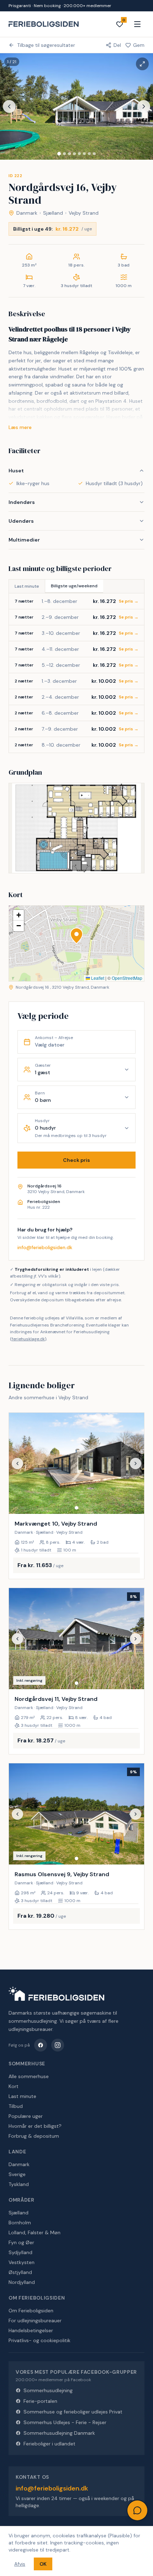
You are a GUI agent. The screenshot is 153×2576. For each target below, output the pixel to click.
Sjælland (53, 213)
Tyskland (19, 2184)
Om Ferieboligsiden (31, 2311)
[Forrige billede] (9, 106)
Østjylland (20, 2272)
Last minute (27, 586)
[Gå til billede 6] (84, 154)
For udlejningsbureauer (35, 2320)
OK (43, 2564)
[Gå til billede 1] (59, 154)
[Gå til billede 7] (89, 154)
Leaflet (97, 978)
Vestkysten (22, 2262)
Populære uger (26, 2116)
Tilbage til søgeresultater (46, 45)
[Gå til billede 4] (74, 154)
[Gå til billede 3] (69, 154)
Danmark (27, 213)
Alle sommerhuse (29, 2076)
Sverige (17, 2174)
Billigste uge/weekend (74, 586)
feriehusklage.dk (28, 1339)
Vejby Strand (84, 213)
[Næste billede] (144, 106)
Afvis (20, 2564)
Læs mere (20, 427)
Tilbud (16, 2106)
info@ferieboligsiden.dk (45, 1247)
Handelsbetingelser (31, 2330)
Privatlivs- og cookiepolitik (39, 2340)
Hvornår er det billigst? (35, 2126)
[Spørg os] (137, 2510)
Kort (14, 2086)
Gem (139, 45)
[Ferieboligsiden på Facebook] (41, 2045)
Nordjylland (22, 2282)
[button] (76, 936)
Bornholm (20, 2223)
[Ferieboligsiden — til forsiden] (56, 1994)
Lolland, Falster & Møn (35, 2232)
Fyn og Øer (21, 2242)
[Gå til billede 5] (79, 154)
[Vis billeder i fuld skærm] (142, 64)
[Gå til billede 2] (64, 154)
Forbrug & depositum (34, 2136)
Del (117, 45)
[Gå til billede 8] (94, 154)
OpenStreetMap (127, 978)
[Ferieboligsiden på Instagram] (58, 2045)
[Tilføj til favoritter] (134, 1504)
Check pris (76, 1160)
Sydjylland (20, 2252)
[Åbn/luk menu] (137, 24)
